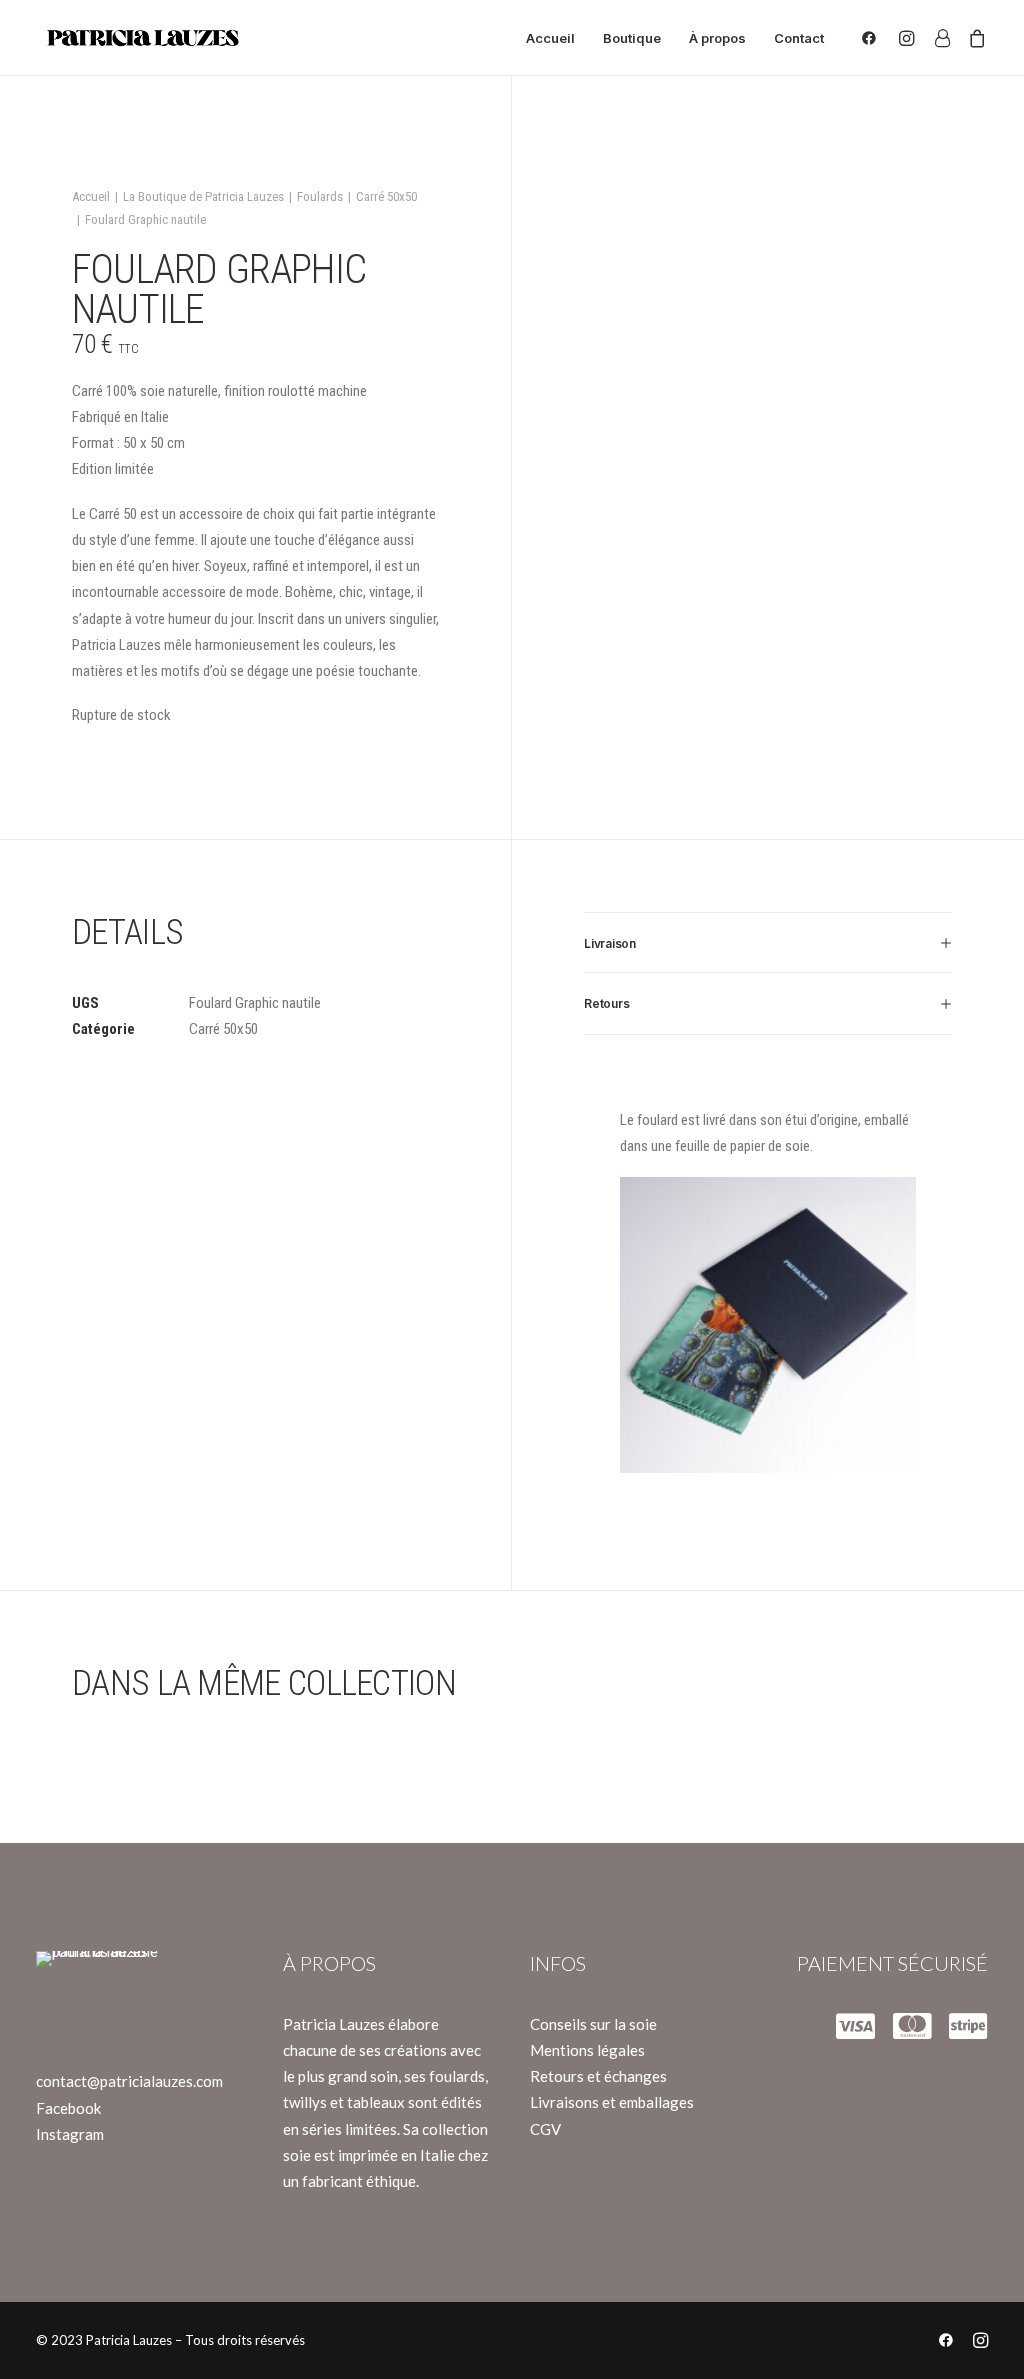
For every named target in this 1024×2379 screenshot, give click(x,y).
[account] (941, 38)
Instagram (70, 2134)
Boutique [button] (632, 38)
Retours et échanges (598, 2076)
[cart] (973, 38)
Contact (799, 38)
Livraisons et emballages (612, 2102)
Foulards (320, 196)
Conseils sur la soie (593, 2024)
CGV (545, 2129)
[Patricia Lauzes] (141, 38)
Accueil (550, 38)
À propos (717, 38)
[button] (873, 38)
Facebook (68, 2108)
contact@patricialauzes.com (129, 2081)
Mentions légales (587, 2050)
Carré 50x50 (386, 196)
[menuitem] (550, 38)
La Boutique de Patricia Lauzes (203, 196)
